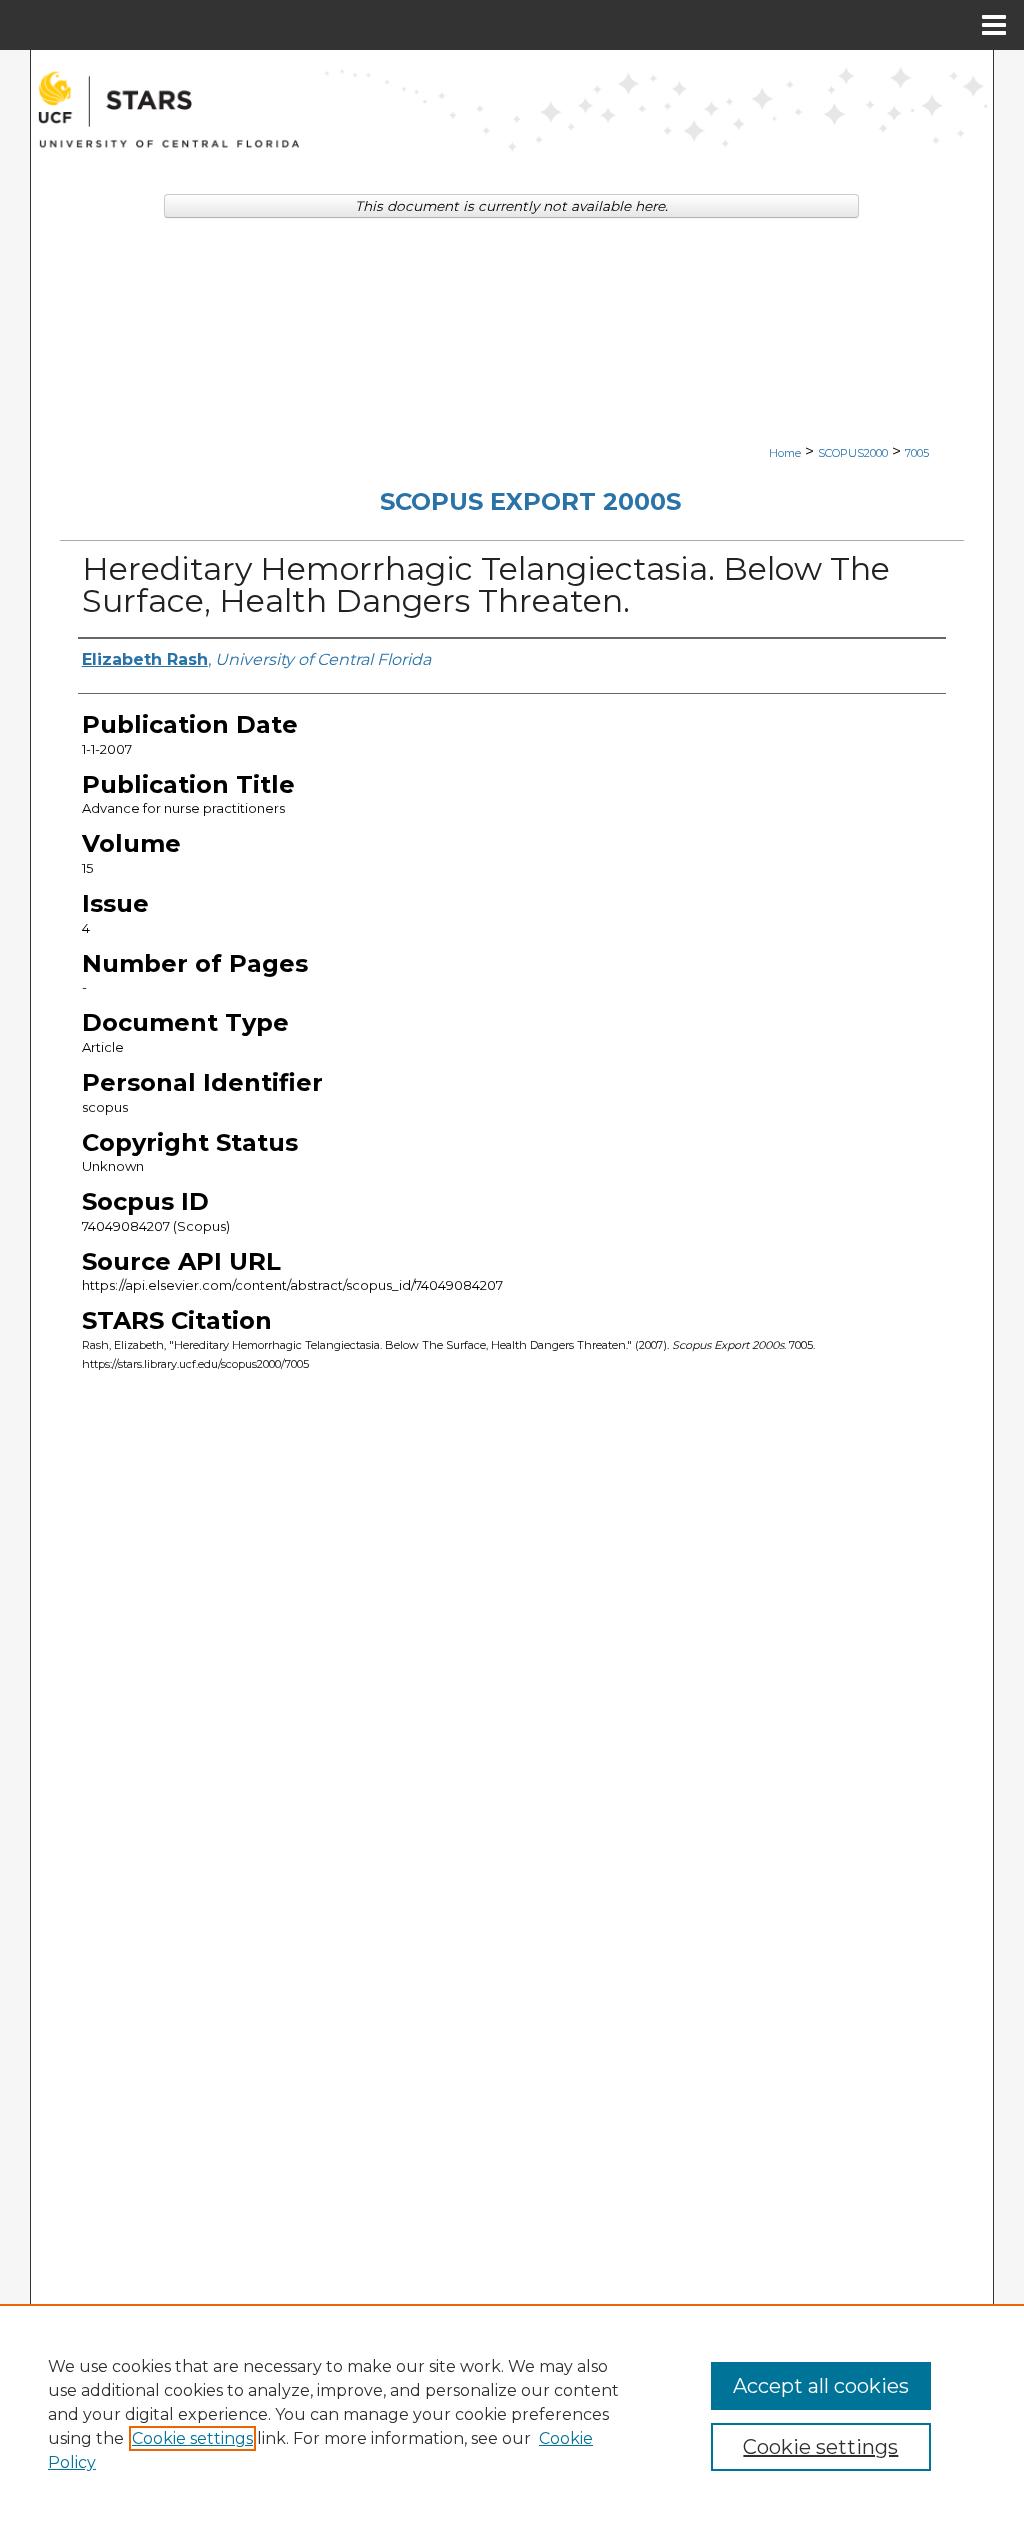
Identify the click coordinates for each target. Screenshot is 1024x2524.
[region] (512, 2414)
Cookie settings (192, 2438)
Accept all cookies (821, 2386)
